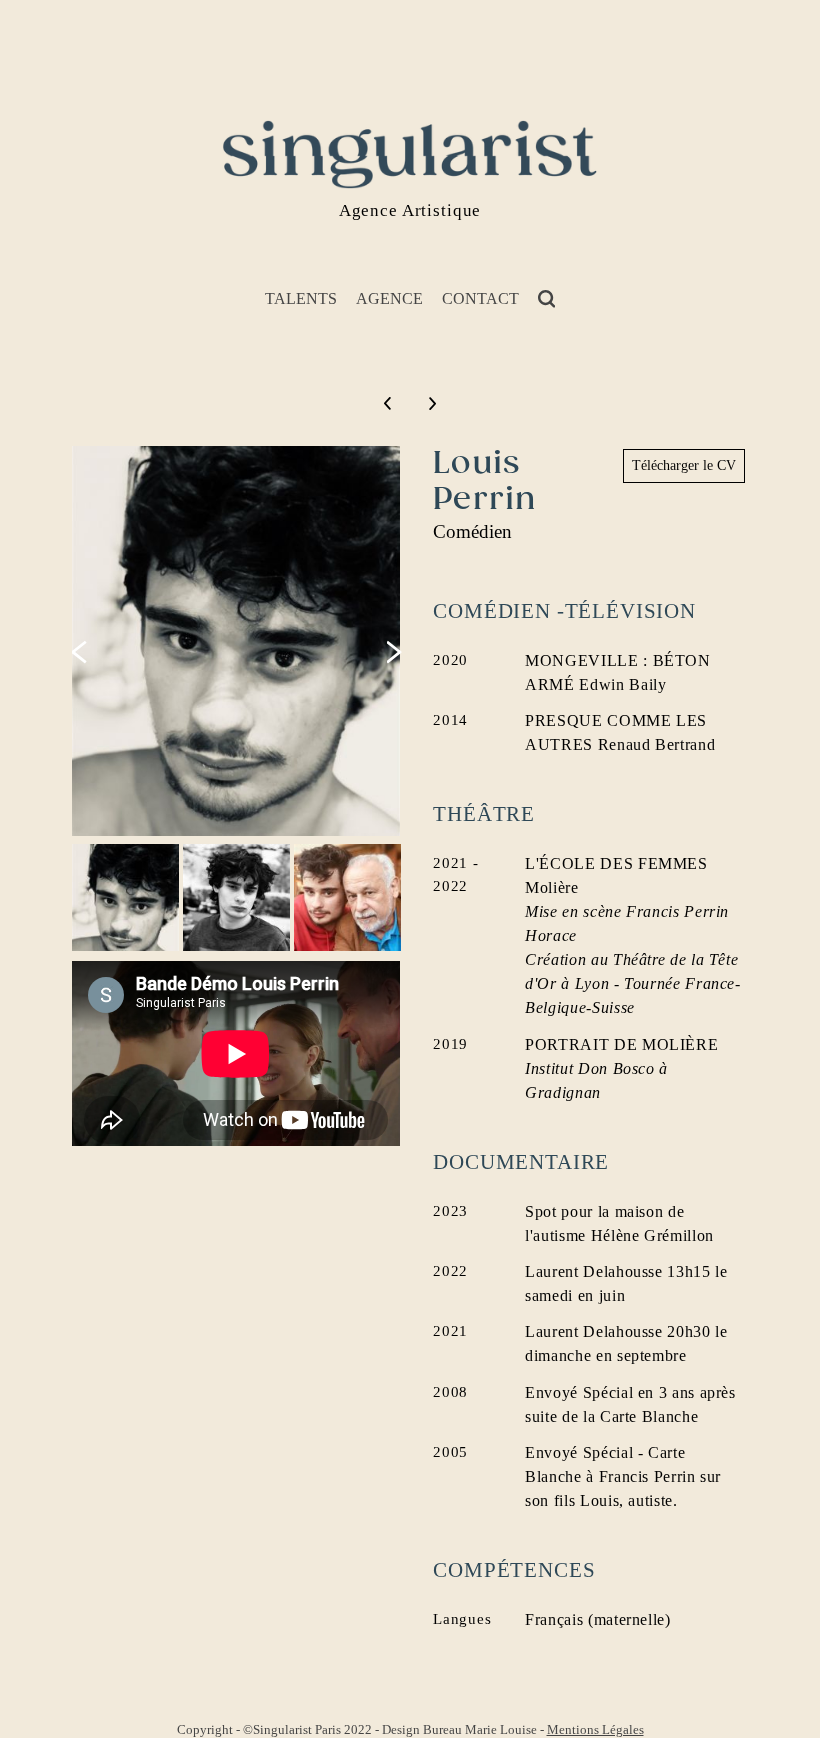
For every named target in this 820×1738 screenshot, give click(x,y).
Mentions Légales (595, 1729)
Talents (301, 298)
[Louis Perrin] (237, 641)
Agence (389, 298)
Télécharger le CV (684, 465)
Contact (480, 298)
